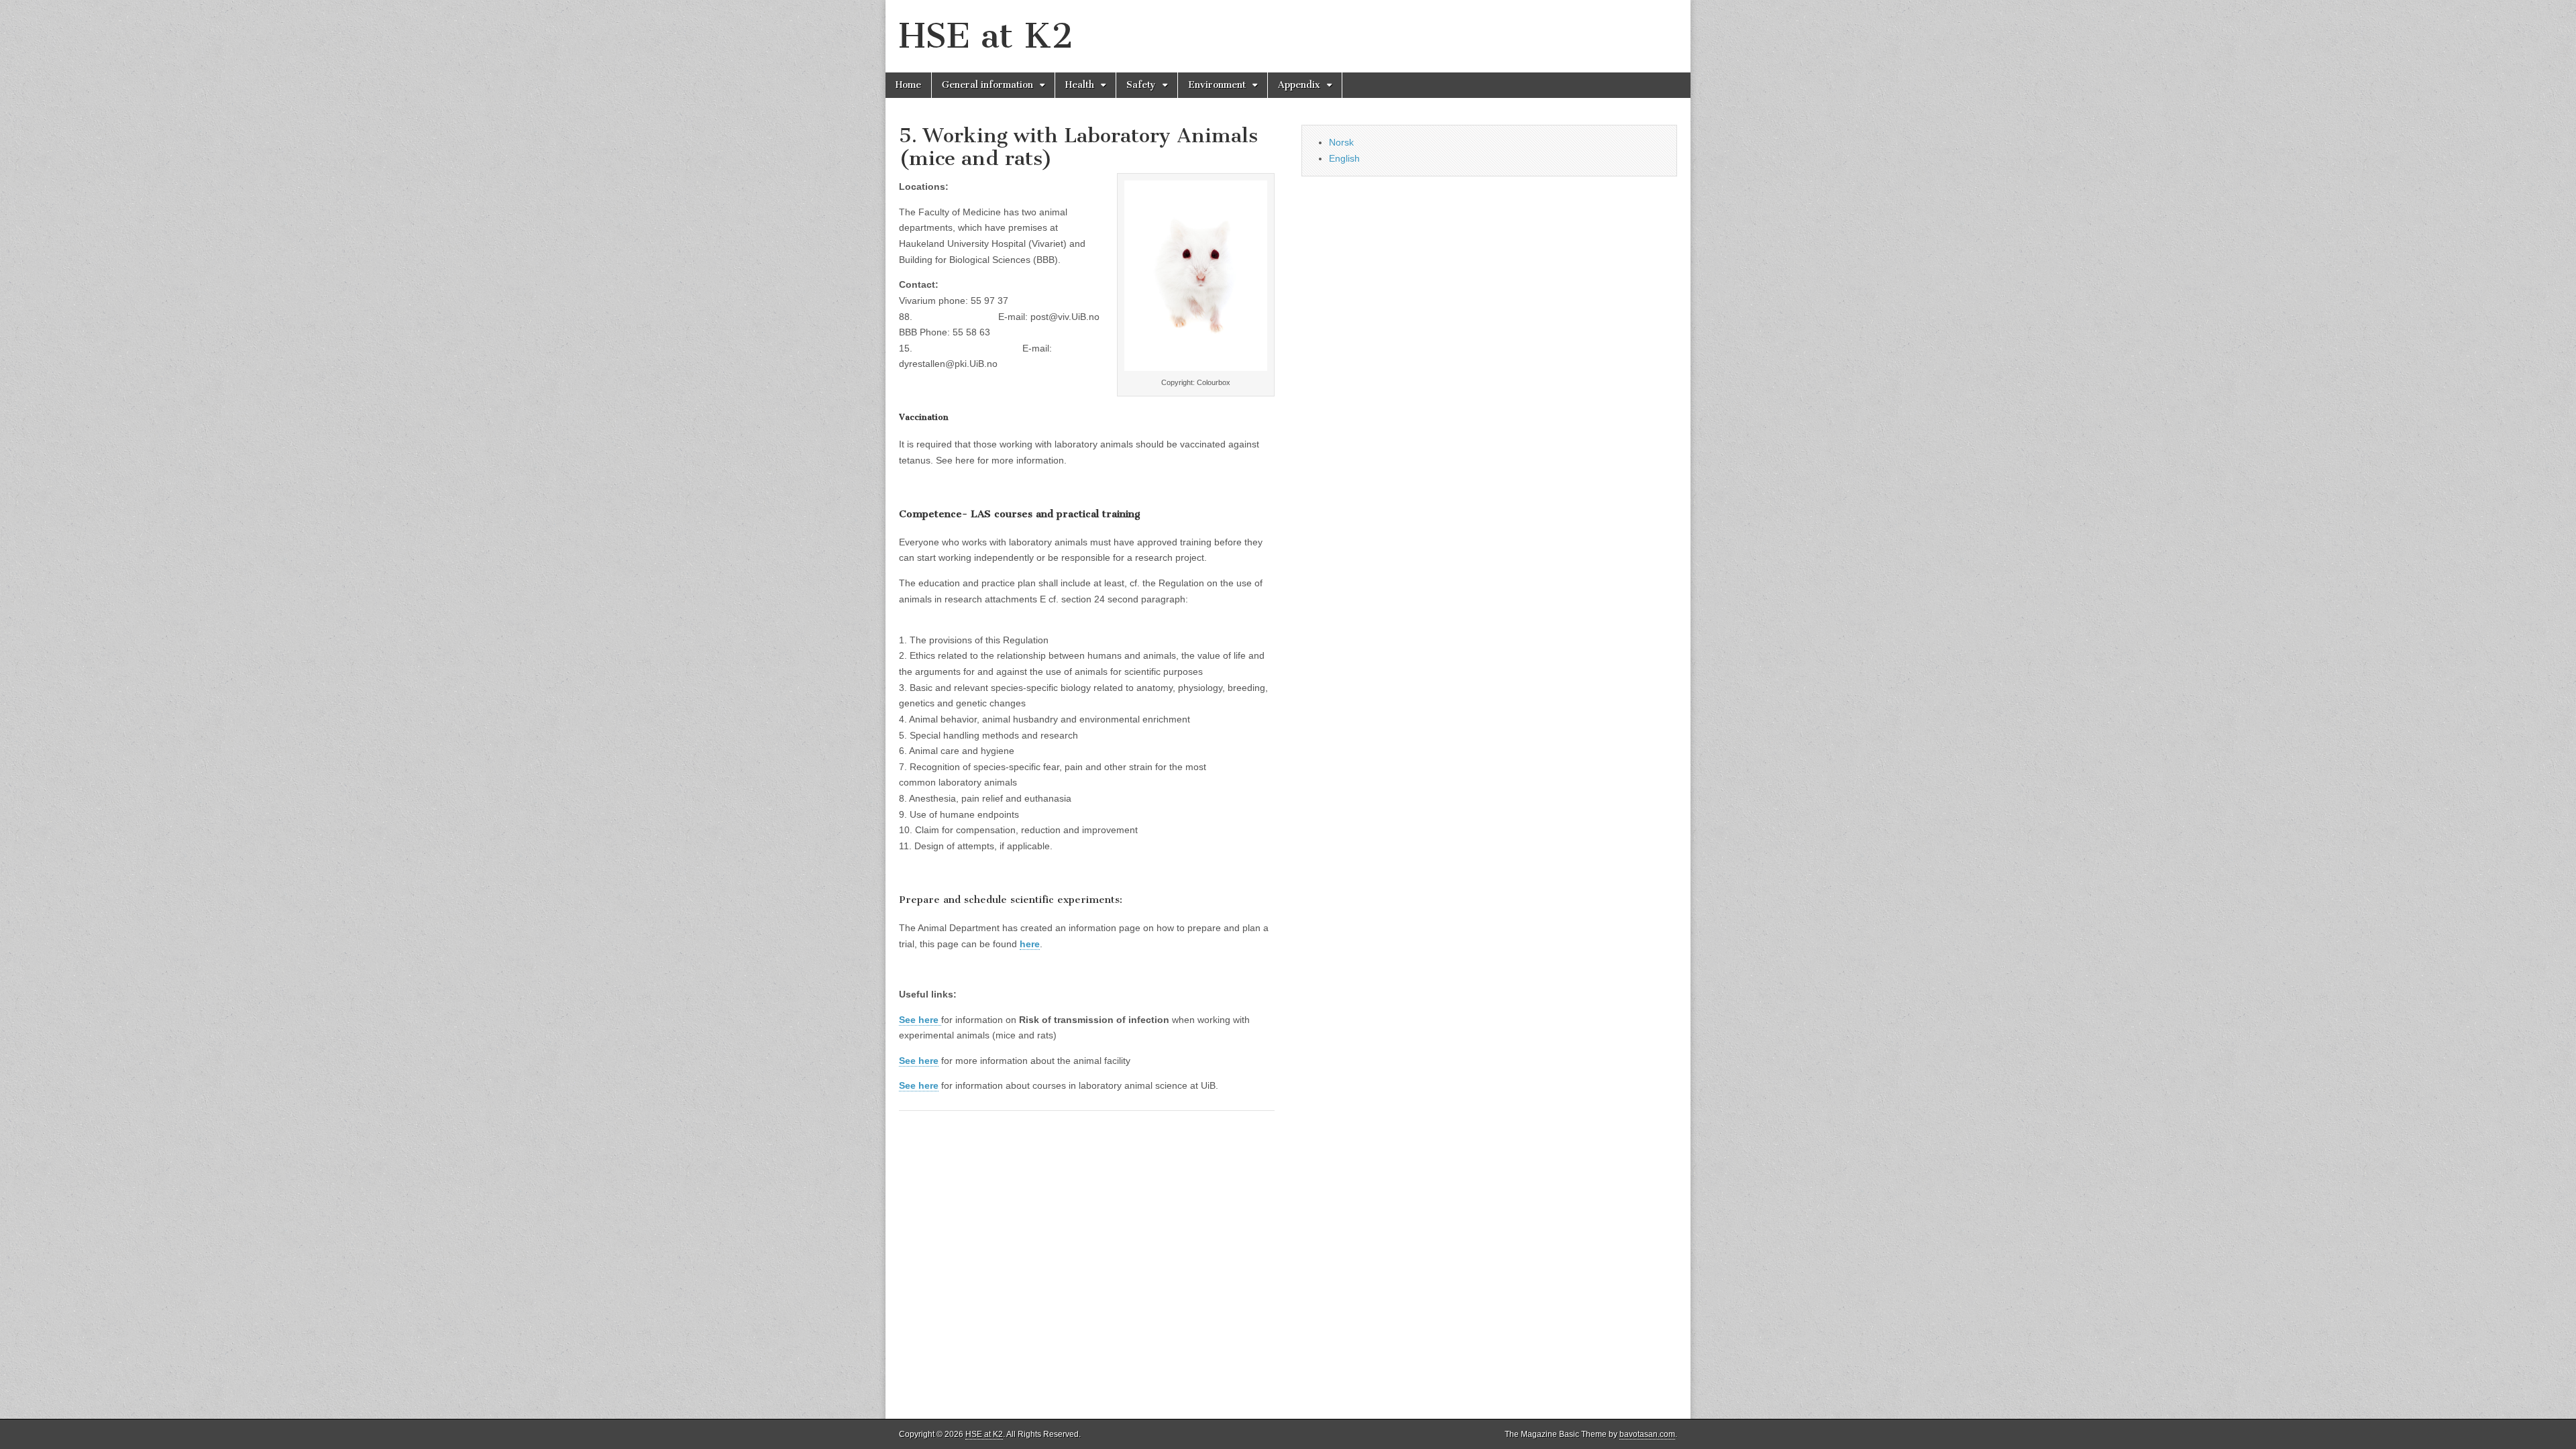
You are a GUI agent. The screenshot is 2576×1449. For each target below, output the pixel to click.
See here (919, 1085)
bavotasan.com (1647, 1434)
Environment (1217, 85)
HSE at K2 (986, 36)
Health (1080, 85)
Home (908, 85)
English (1344, 158)
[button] (1087, 993)
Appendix (1299, 85)
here (1030, 944)
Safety (1141, 85)
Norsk (1341, 142)
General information (987, 85)
